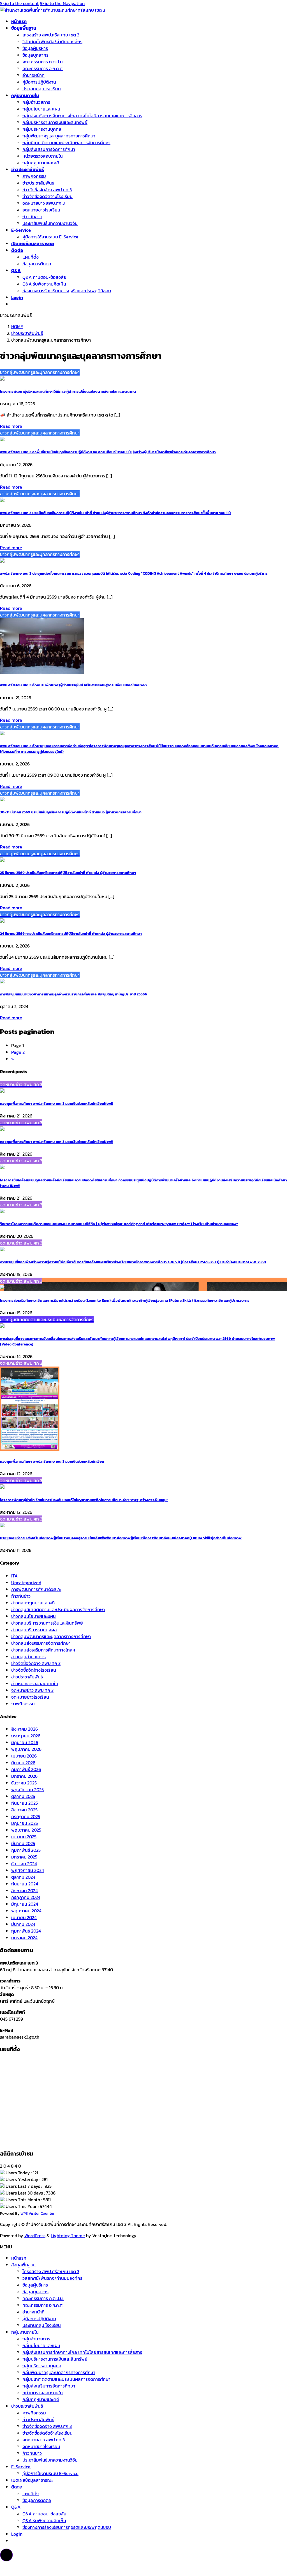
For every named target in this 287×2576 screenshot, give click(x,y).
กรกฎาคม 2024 (26, 1897)
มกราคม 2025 (24, 1857)
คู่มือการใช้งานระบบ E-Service (50, 237)
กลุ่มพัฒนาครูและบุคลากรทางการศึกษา (59, 136)
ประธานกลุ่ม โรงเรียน (42, 89)
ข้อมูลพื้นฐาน (23, 2265)
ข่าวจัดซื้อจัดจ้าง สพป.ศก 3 (36, 1663)
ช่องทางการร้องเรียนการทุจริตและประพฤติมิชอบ (67, 291)
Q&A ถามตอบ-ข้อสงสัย (44, 277)
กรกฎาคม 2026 (26, 1736)
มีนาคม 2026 (23, 1763)
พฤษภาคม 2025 (26, 1830)
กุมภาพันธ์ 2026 (26, 1769)
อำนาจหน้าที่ (33, 75)
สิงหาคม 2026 (25, 1729)
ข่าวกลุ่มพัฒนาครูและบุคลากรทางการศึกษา (51, 1636)
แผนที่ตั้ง (31, 257)
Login (17, 2534)
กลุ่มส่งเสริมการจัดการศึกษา (49, 149)
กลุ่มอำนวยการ (36, 102)
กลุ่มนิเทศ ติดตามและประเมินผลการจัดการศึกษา (66, 142)
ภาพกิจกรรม (34, 176)
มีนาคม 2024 (23, 1924)
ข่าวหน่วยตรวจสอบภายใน (35, 1683)
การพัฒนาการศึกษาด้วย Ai (36, 1589)
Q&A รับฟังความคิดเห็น (44, 284)
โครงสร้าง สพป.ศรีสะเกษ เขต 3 (51, 35)
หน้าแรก (19, 2258)
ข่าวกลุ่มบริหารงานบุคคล (34, 1630)
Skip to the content (19, 3)
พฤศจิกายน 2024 (28, 1870)
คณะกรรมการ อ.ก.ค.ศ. (43, 68)
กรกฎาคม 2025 (26, 1816)
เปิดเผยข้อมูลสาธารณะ (32, 2480)
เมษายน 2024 (24, 1917)
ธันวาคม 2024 (24, 1864)
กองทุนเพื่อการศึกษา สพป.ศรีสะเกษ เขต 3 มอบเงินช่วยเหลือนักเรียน (56, 1103)
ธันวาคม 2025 (24, 1783)
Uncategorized (26, 1583)
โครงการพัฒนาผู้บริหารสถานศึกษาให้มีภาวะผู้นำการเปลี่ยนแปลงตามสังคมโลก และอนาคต (68, 391)
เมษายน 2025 (24, 1837)
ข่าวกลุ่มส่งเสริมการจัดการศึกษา (41, 1643)
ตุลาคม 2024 (23, 1877)
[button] (6, 2555)
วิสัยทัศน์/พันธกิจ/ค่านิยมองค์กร (52, 42)
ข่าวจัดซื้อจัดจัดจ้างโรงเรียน (48, 196)
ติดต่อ (17, 2487)
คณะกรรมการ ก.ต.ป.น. (43, 62)
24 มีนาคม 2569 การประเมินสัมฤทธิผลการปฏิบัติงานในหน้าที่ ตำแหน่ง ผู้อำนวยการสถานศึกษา (71, 933)
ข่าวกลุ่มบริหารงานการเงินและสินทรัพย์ (47, 1623)
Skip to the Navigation (62, 3)
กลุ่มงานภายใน (25, 2332)
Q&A (16, 2507)
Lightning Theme (68, 2235)
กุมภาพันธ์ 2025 (26, 1850)
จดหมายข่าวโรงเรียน (41, 210)
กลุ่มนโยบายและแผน (41, 109)
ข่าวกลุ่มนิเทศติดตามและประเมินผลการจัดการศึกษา (58, 1609)
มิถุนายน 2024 (25, 1904)
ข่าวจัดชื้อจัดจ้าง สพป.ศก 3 (47, 190)
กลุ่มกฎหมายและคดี (41, 163)
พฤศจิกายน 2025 (27, 1790)
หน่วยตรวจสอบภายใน (43, 156)
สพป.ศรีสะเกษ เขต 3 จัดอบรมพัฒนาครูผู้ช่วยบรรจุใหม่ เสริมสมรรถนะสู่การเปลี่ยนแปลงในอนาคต (73, 685)
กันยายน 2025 (25, 1803)
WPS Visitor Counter (37, 2213)
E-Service (21, 2467)
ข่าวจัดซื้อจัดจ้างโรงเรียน (34, 1670)
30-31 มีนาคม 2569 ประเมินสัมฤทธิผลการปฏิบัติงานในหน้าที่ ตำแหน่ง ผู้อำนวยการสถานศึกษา (71, 812)
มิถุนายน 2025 (25, 1823)
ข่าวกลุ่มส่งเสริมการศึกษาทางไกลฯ (43, 1650)
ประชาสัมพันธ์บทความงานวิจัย (50, 223)
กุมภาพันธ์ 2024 (26, 1931)
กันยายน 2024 (25, 1884)
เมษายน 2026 (24, 1756)
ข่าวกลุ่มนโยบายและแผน (33, 1616)
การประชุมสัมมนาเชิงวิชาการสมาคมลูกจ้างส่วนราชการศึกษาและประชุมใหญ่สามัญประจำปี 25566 (74, 994)
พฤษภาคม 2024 (26, 1911)
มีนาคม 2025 (23, 1843)
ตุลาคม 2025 (23, 1796)
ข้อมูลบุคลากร (35, 55)
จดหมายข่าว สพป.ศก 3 (44, 203)
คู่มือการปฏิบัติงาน (39, 82)
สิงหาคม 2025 (24, 1810)
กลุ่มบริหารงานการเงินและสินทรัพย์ (55, 122)
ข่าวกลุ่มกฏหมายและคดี (33, 1603)
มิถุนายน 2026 (25, 1742)
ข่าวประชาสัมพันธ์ (38, 183)
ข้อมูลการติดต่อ (37, 264)
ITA (14, 1576)
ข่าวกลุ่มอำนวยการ (28, 1657)
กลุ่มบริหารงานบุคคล (42, 129)
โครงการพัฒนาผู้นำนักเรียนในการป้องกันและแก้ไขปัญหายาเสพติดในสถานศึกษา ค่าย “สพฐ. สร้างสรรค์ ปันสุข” (84, 1500)
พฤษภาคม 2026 (26, 1749)
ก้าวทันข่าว (32, 217)
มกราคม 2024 (24, 1938)
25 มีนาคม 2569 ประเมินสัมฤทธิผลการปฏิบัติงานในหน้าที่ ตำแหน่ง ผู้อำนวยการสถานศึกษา (68, 873)
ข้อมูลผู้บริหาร (35, 48)
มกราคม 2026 (24, 1776)
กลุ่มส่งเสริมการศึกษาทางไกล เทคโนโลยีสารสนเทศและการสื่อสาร (82, 116)
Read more (11, 426)
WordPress (35, 2235)
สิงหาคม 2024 (25, 1890)
